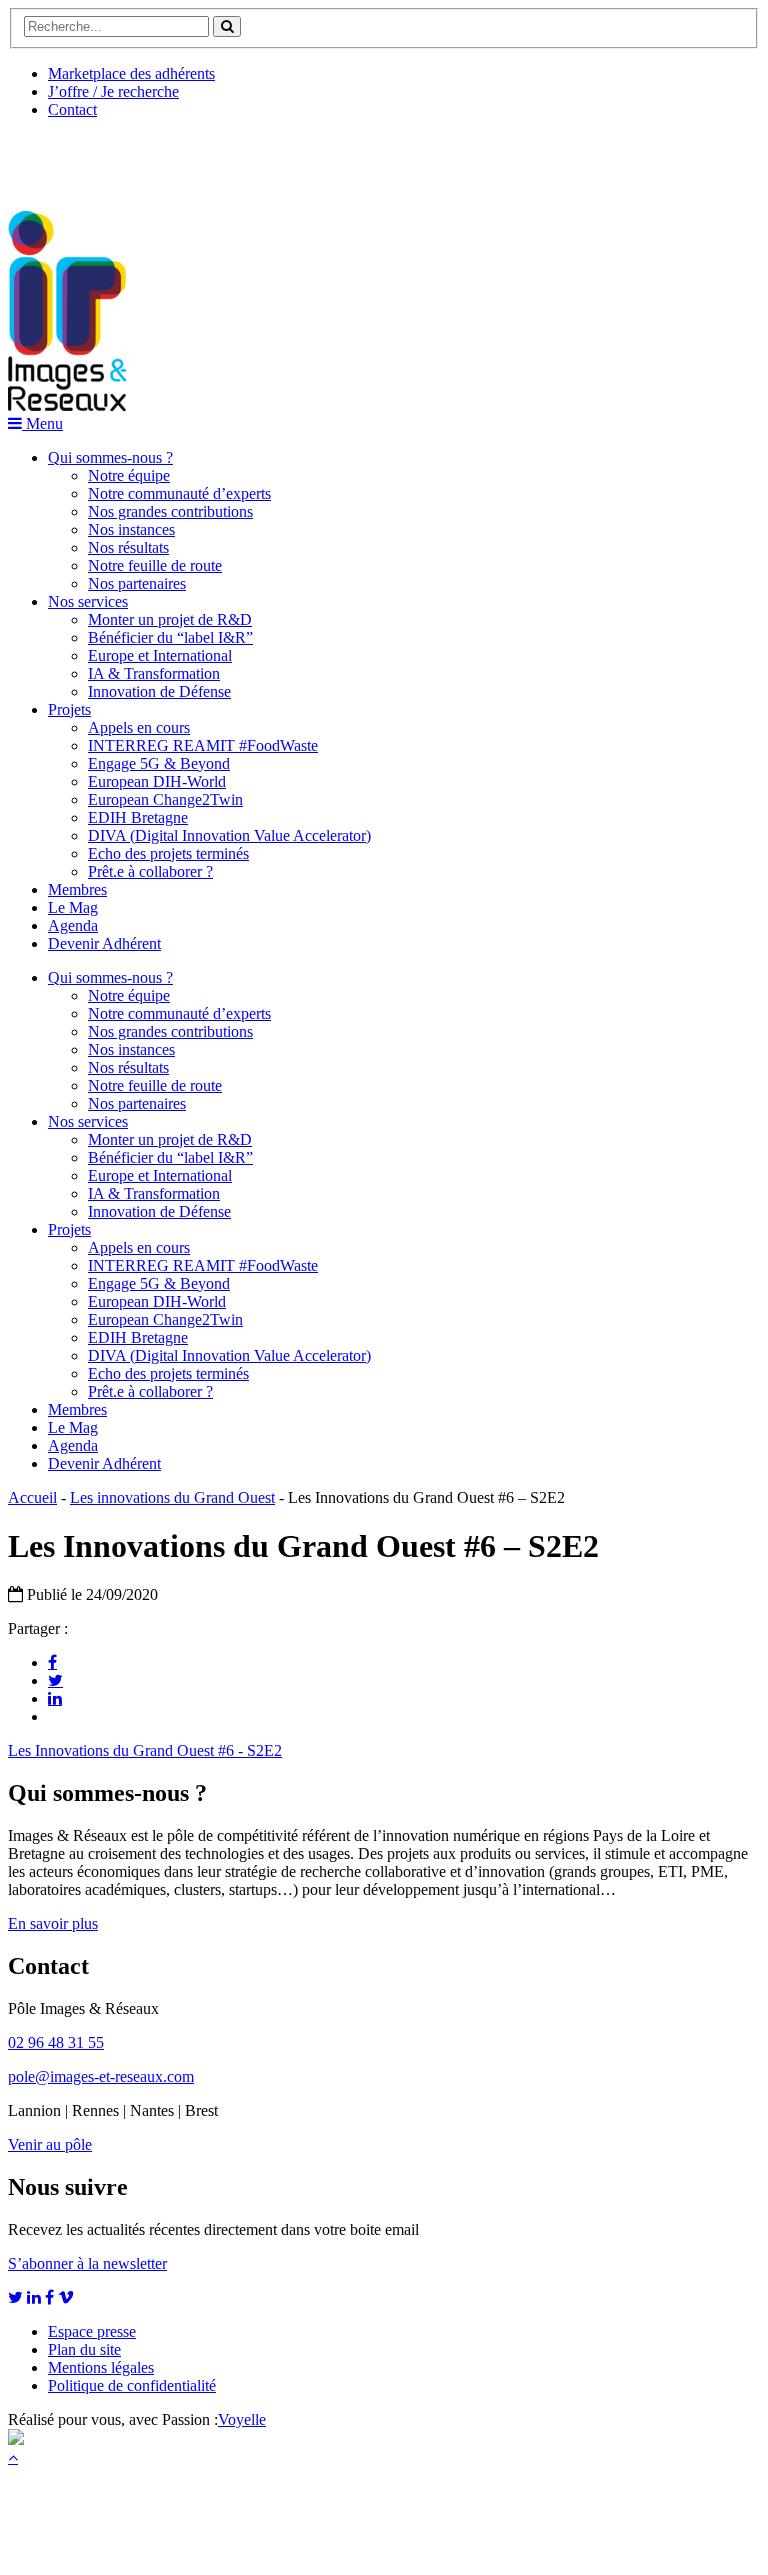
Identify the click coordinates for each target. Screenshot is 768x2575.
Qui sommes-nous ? (110, 457)
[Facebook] (52, 1662)
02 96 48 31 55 (56, 2042)
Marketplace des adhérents (131, 73)
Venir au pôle (50, 2144)
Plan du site (84, 2349)
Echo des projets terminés (168, 853)
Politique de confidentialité (132, 2385)
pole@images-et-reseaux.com (101, 2076)
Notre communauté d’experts (179, 493)
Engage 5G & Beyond (159, 763)
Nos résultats (128, 547)
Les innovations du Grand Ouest (172, 1497)
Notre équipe (129, 475)
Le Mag (73, 907)
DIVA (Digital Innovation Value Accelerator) (229, 835)
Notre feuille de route (155, 565)
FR (156, 157)
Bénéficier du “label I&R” (170, 637)
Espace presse (92, 2331)
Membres (77, 889)
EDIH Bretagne (138, 817)
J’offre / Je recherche (113, 91)
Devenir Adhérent (104, 943)
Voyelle (242, 2419)
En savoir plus (53, 1923)
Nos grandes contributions (170, 511)
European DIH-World (157, 781)
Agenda (73, 925)
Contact (72, 109)
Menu (42, 423)
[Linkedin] (55, 1698)
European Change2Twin (165, 799)
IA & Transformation (154, 673)
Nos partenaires (137, 583)
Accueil (32, 1497)
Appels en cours (139, 727)
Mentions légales (101, 2367)
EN (83, 157)
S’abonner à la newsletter (87, 2263)
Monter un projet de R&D (170, 619)
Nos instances (131, 529)
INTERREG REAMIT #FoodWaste (203, 745)
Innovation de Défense (159, 691)
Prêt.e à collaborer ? (150, 871)
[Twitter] (55, 1680)
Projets (69, 709)
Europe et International (160, 655)
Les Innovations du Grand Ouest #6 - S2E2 (145, 1750)
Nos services (88, 601)
